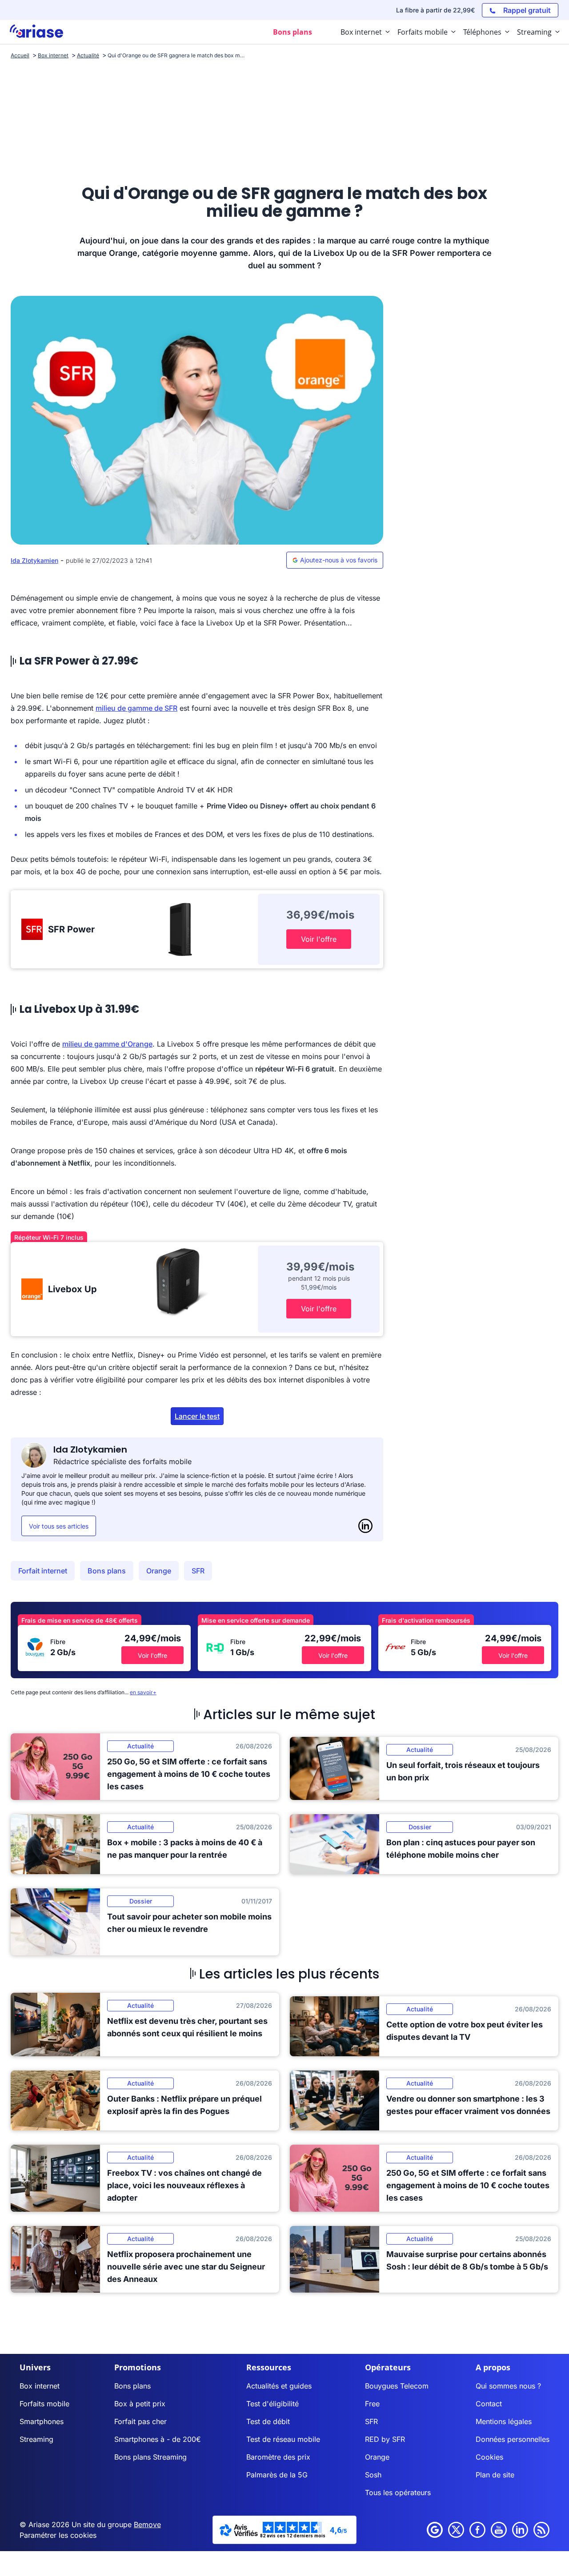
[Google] (435, 2530)
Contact (489, 2404)
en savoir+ (143, 1692)
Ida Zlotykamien (34, 560)
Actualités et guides (279, 2386)
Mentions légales (504, 2421)
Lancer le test (197, 1416)
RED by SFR (385, 2439)
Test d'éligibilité (272, 2404)
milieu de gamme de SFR (136, 708)
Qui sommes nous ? (508, 2386)
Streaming (36, 2439)
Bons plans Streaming (150, 2457)
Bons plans (107, 1571)
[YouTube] (499, 2530)
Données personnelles (513, 2439)
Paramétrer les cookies (58, 2535)
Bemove (147, 2524)
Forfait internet (43, 1571)
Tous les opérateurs (398, 2492)
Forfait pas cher (140, 2421)
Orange (159, 1571)
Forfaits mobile (44, 2404)
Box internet (40, 2386)
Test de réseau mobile (283, 2439)
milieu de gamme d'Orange (107, 1044)
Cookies (489, 2457)
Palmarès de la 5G (277, 2475)
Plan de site (495, 2475)
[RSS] (541, 2530)
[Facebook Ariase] (477, 2530)
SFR (198, 1571)
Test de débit (268, 2421)
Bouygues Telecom (397, 2386)
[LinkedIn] (365, 1526)
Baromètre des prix (278, 2457)
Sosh (373, 2475)
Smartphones (42, 2421)
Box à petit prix (140, 2404)
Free (372, 2404)
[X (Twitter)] (456, 2530)
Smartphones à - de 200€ (158, 2439)
